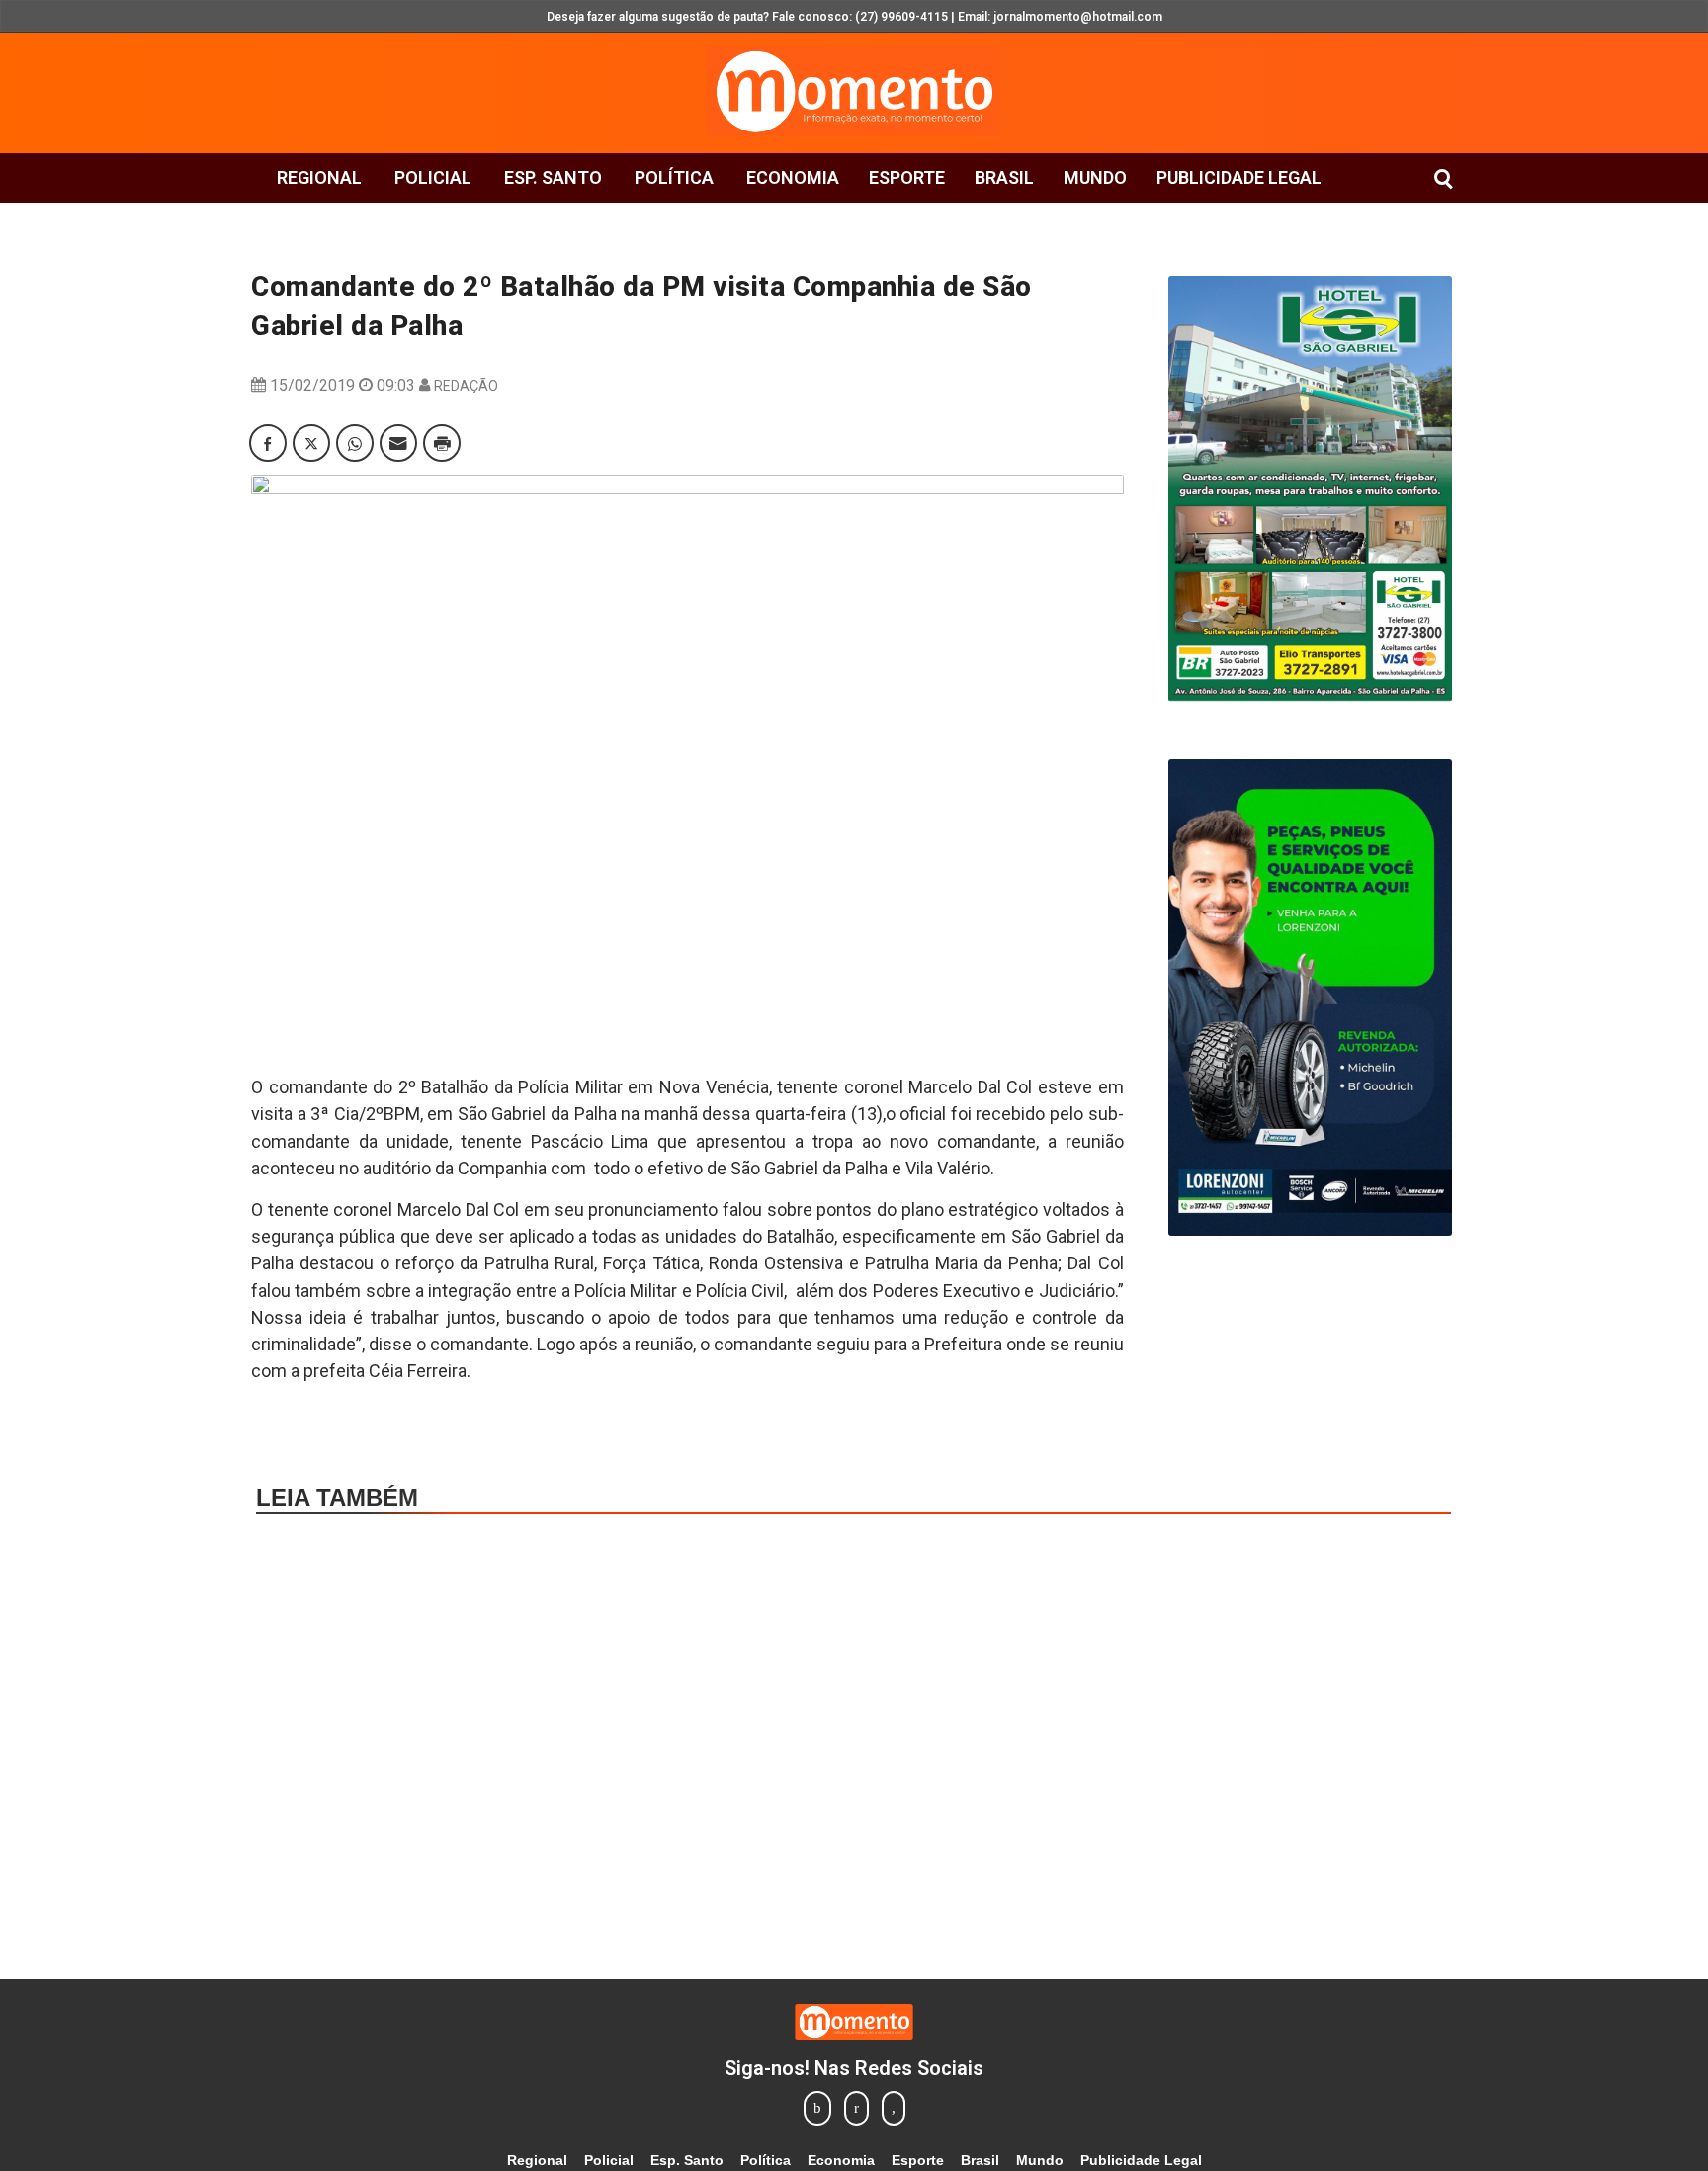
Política (674, 177)
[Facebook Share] (268, 443)
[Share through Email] (398, 443)
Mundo (1095, 177)
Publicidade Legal (1239, 177)
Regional (319, 177)
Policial (433, 177)
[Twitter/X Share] (311, 443)
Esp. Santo (553, 177)
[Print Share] (442, 443)
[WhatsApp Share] (355, 443)
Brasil (1004, 177)
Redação (466, 386)
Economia (793, 177)
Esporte (907, 177)
